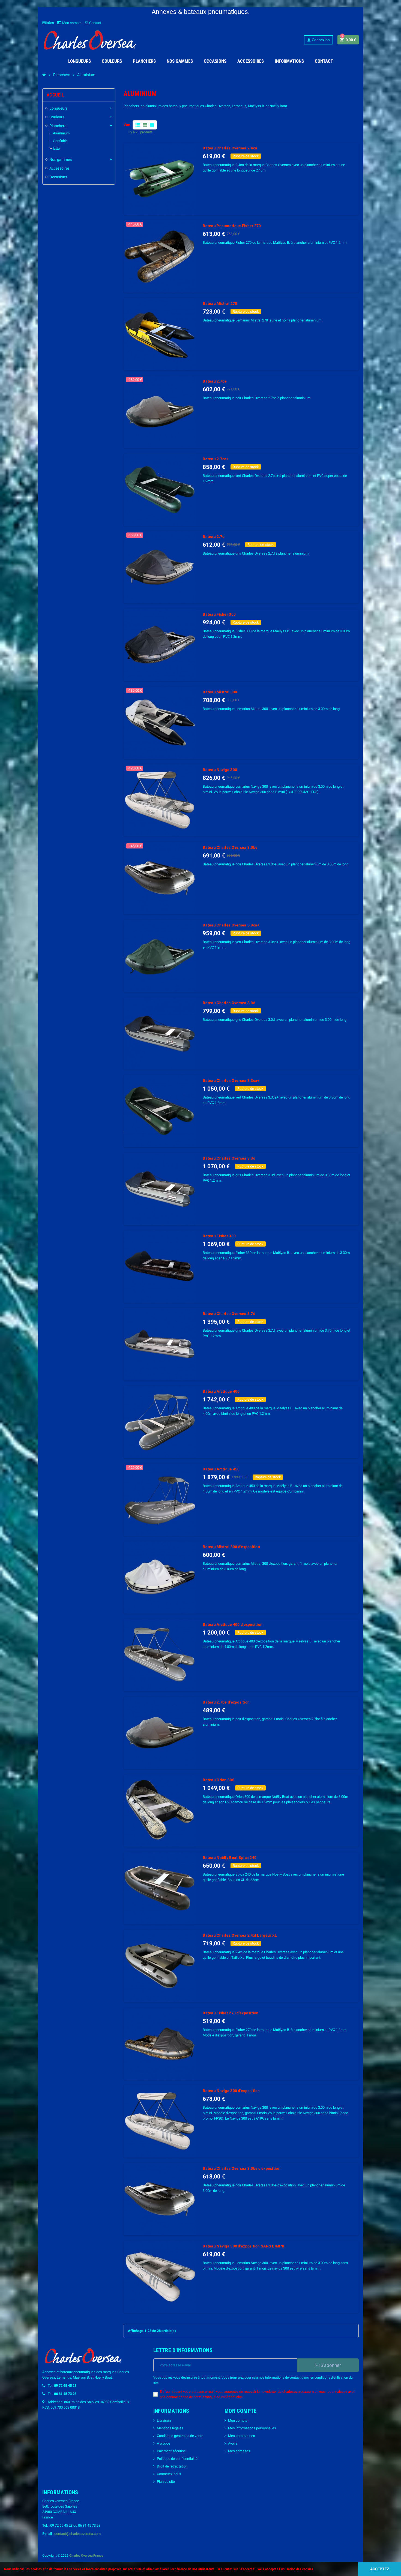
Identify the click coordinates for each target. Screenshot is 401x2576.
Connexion (318, 40)
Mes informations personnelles (252, 2428)
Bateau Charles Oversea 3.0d (229, 1003)
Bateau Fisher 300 (219, 614)
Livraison (164, 2420)
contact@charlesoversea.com (77, 2534)
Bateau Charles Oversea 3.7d (229, 1314)
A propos (164, 2443)
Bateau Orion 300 (218, 1780)
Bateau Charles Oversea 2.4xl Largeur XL (240, 1935)
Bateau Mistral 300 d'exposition (231, 1547)
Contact (95, 23)
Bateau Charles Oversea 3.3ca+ (231, 1081)
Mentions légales (170, 2428)
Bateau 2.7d (214, 537)
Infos (48, 23)
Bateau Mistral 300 (220, 692)
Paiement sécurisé (171, 2451)
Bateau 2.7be (215, 381)
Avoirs (233, 2443)
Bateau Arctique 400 (221, 1391)
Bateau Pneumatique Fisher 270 (232, 226)
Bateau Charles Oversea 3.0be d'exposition (241, 2168)
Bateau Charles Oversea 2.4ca (230, 148)
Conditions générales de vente (180, 2436)
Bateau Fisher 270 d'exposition (231, 2013)
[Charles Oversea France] (90, 40)
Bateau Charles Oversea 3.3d (229, 1158)
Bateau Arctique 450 (221, 1469)
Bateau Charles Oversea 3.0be (230, 847)
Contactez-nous (169, 2474)
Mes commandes (242, 2436)
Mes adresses (239, 2451)
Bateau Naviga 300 (220, 770)
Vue (127, 125)
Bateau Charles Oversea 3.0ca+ (231, 925)
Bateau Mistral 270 (220, 303)
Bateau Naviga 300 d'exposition (231, 2091)
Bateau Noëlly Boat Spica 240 (230, 1858)
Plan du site (166, 2482)
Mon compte (71, 23)
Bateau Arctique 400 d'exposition (233, 1624)
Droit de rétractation (172, 2466)
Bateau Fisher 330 (219, 1236)
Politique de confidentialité (177, 2459)
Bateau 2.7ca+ (216, 459)
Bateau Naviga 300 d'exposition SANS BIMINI (243, 2246)
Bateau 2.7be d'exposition (226, 1702)
